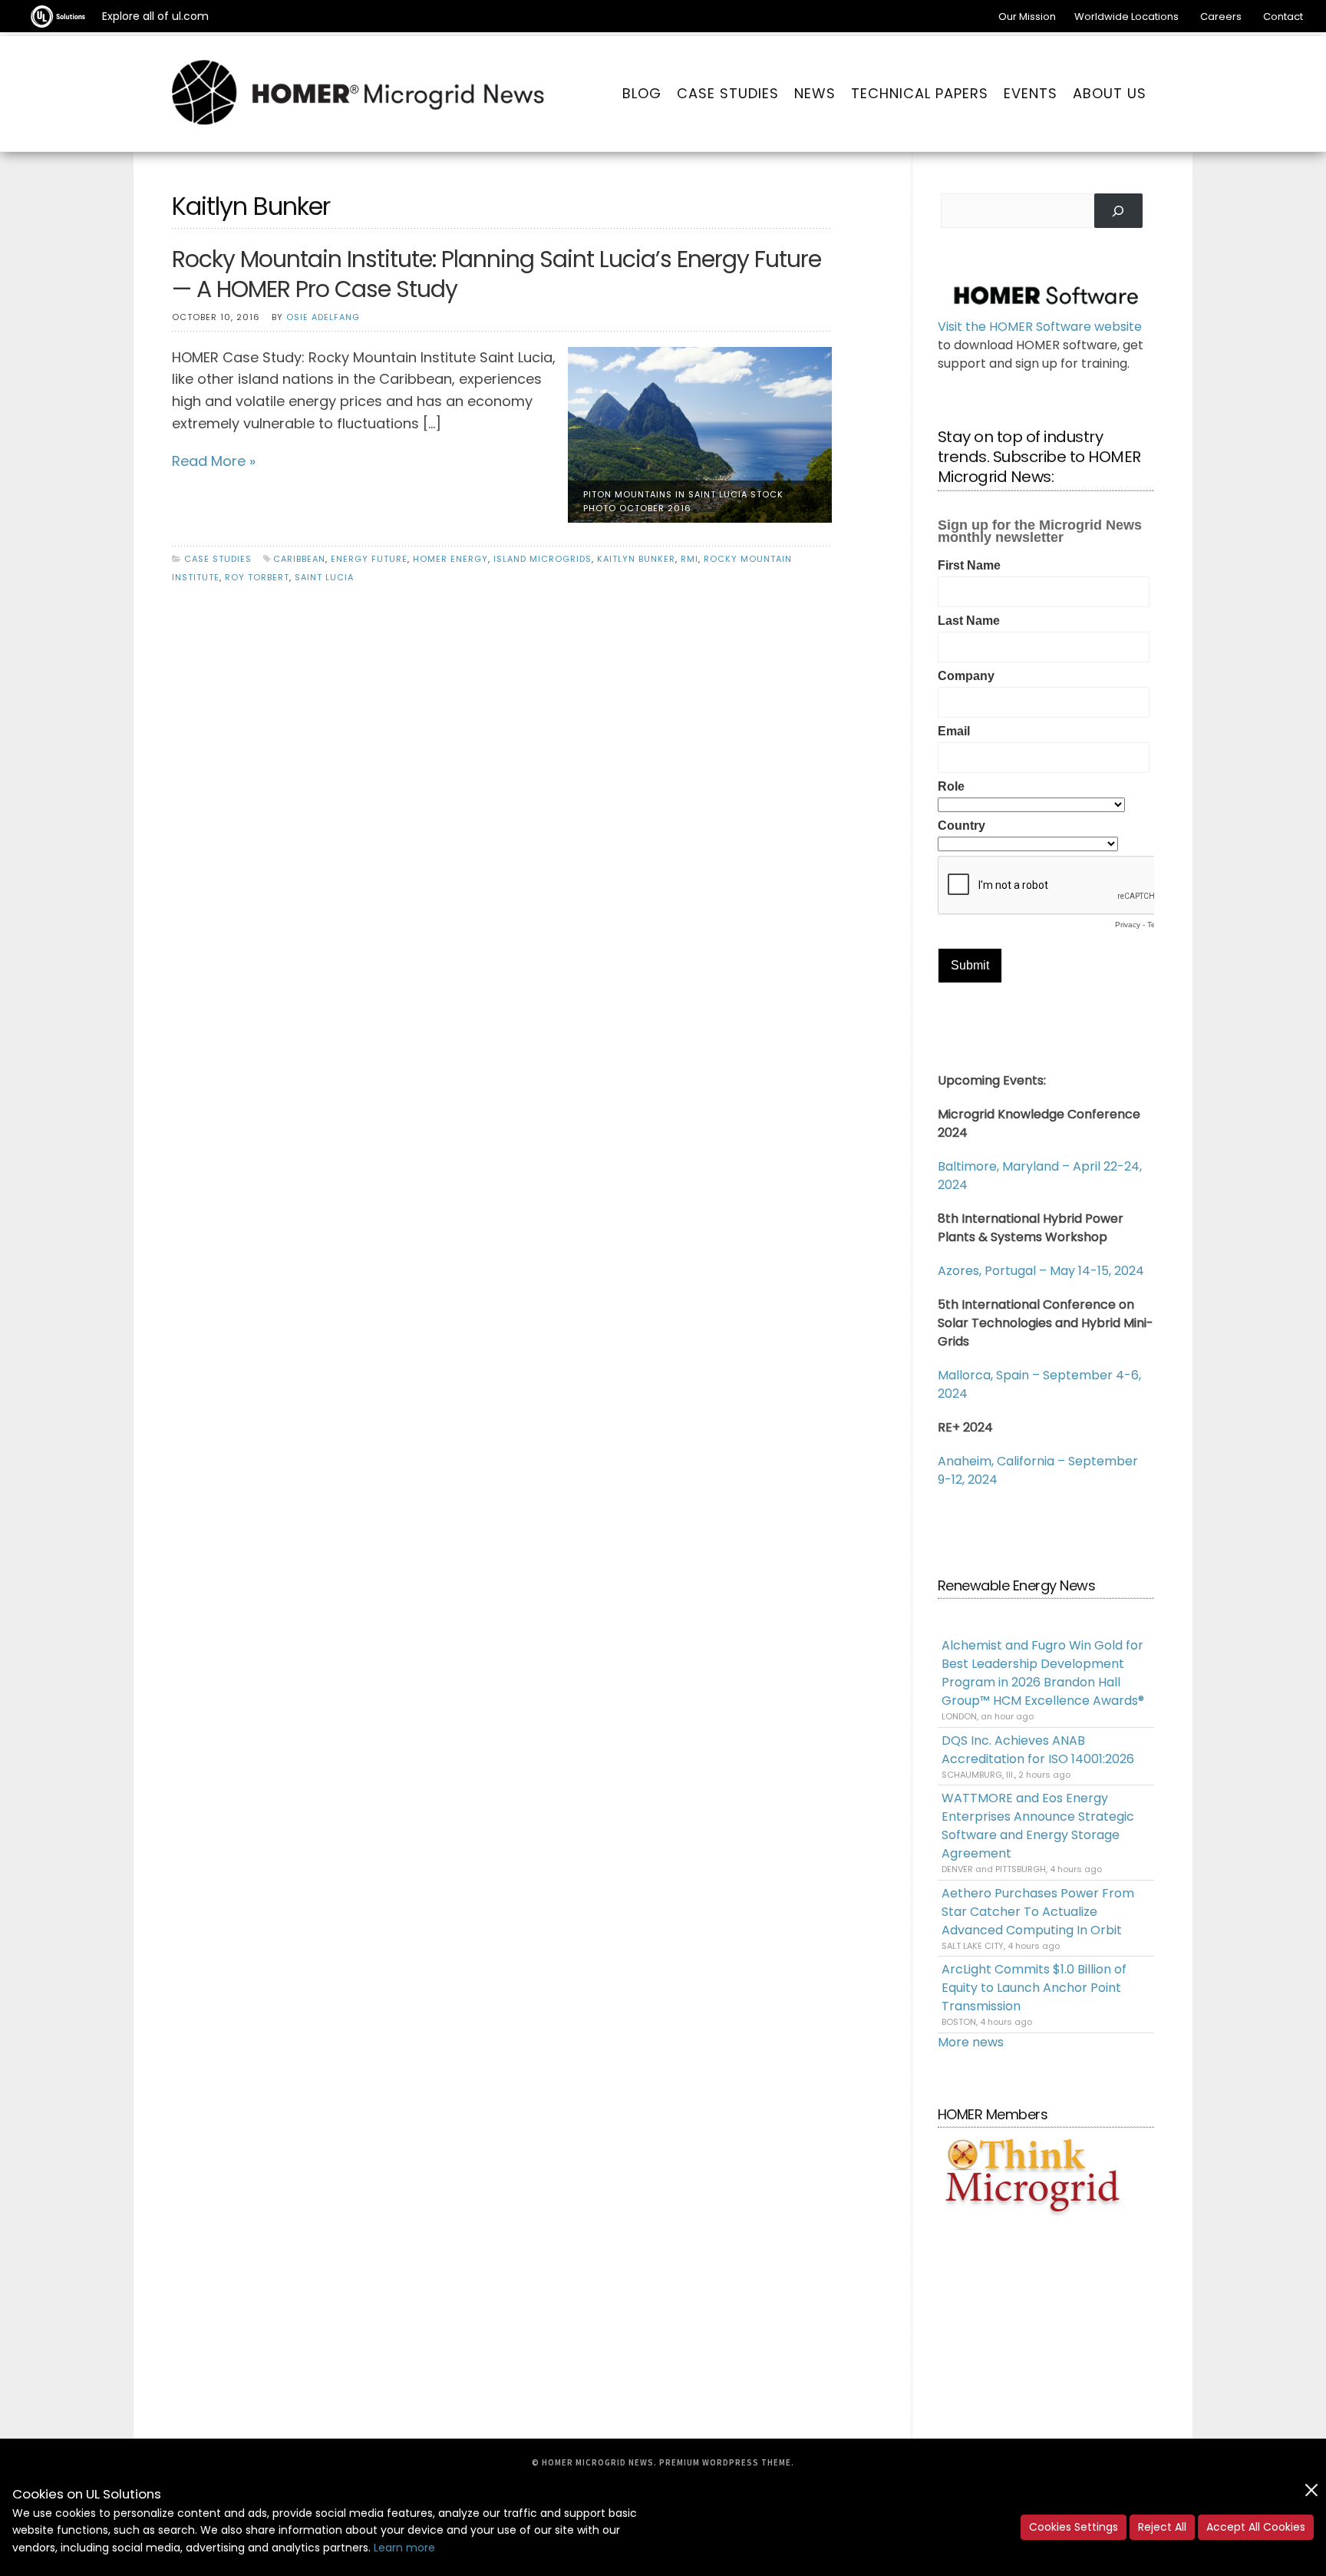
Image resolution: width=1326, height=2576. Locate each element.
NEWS (815, 93)
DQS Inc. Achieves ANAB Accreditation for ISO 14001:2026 (1038, 1750)
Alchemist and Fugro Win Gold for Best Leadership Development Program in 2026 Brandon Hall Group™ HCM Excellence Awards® (1043, 1673)
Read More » (214, 461)
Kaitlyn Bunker (636, 559)
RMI (689, 559)
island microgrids (543, 559)
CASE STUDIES (728, 93)
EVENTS (1031, 93)
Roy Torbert (257, 577)
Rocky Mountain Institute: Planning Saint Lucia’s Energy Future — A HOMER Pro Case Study (496, 274)
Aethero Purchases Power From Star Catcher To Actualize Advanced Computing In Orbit (1038, 1912)
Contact (1283, 17)
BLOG (642, 93)
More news (971, 2042)
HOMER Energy (450, 559)
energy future (369, 559)
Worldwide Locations (1126, 17)
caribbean (299, 559)
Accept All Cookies (1256, 2527)
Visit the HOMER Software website (1040, 327)
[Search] (1118, 211)
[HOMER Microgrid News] (358, 94)
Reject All (1162, 2527)
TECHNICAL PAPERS (920, 93)
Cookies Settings (1074, 2527)
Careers (1221, 17)
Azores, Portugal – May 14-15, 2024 (1041, 1271)
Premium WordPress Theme (725, 2462)
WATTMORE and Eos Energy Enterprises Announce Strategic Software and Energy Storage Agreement (1038, 1826)
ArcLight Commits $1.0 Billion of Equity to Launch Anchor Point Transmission (1034, 1988)
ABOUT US (1110, 93)
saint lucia (324, 577)
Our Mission (1027, 17)
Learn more (404, 2548)
